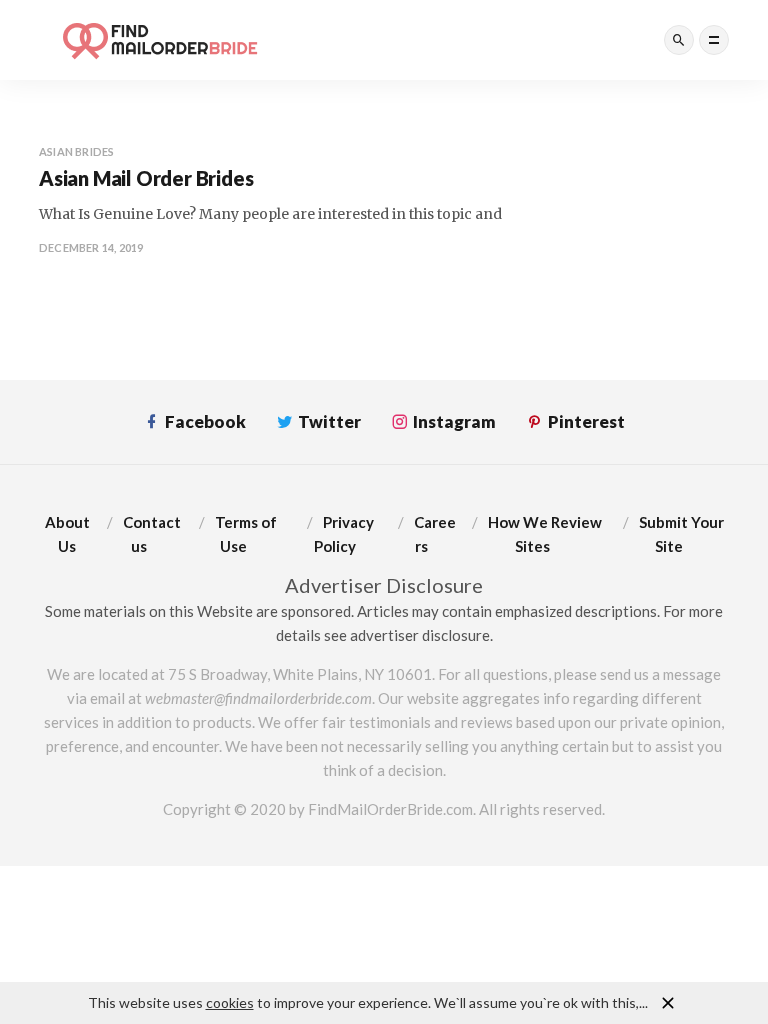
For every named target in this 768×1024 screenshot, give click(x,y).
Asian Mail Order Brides (146, 178)
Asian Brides (76, 151)
